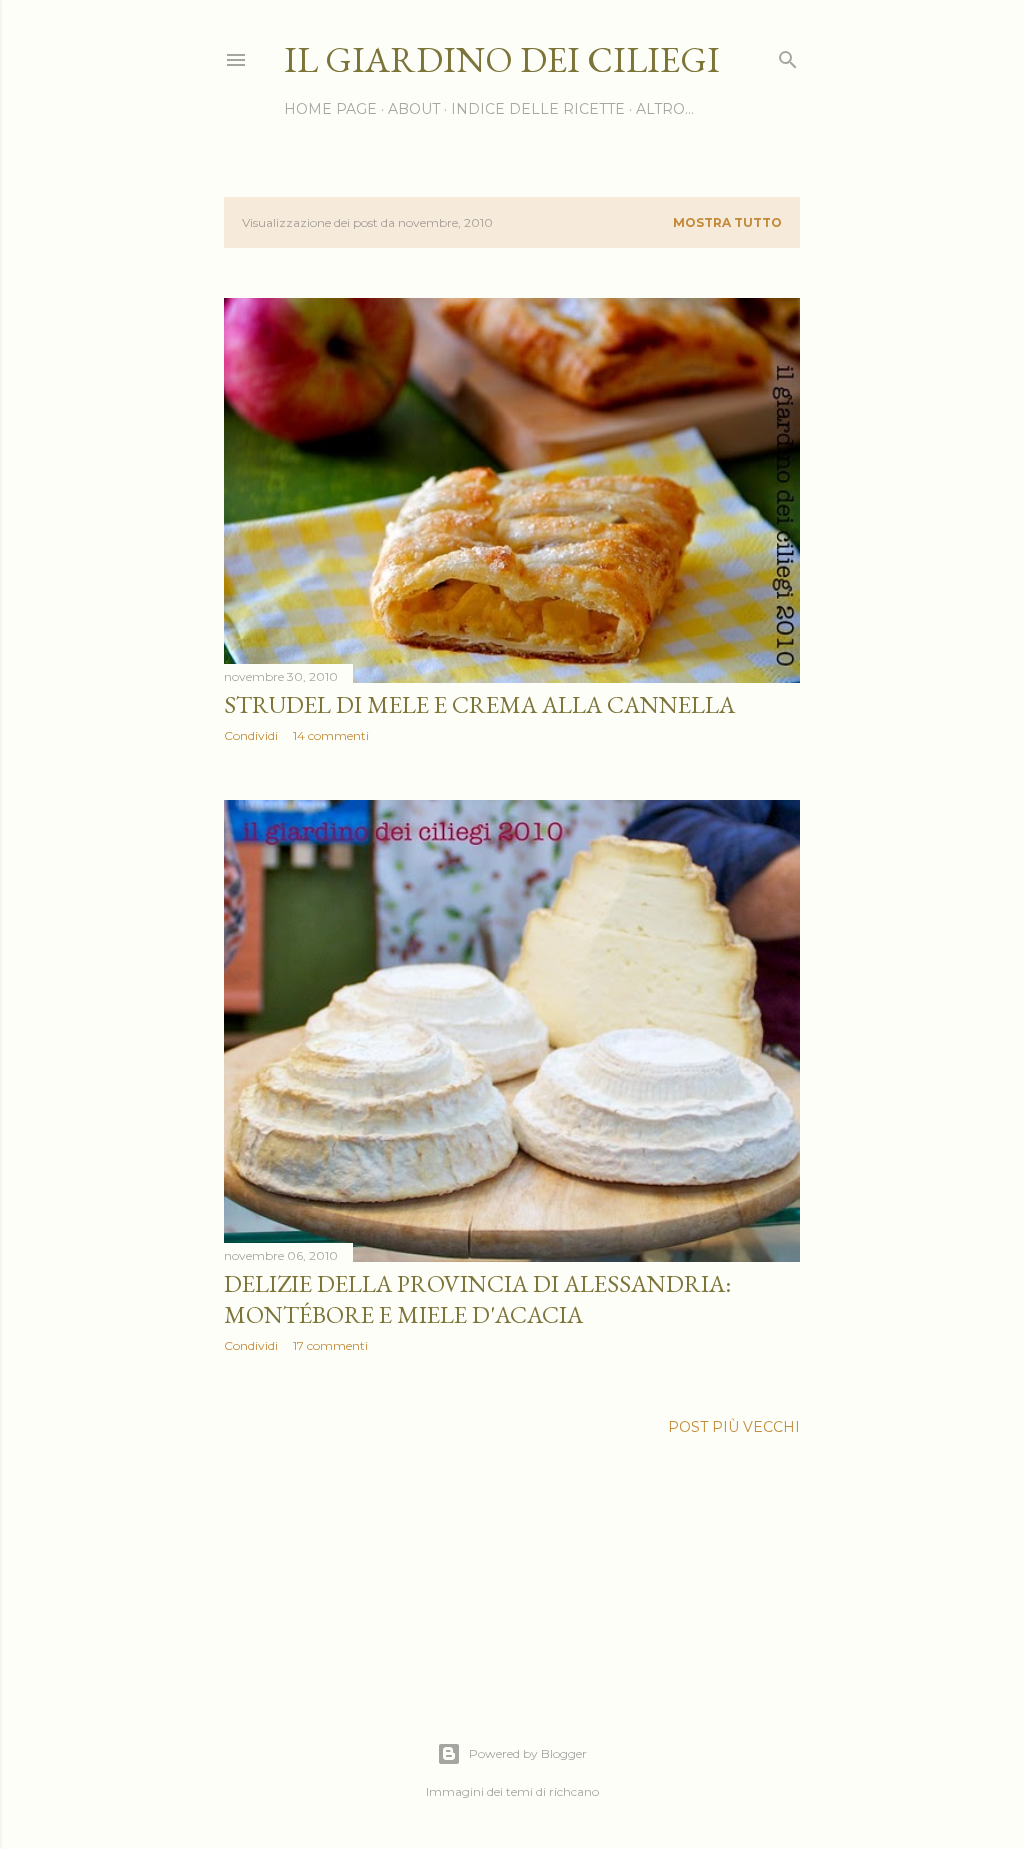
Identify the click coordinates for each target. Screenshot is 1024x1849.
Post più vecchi (734, 1427)
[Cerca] (788, 55)
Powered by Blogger (528, 1753)
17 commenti (330, 1345)
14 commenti (331, 735)
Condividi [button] (251, 735)
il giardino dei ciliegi (502, 59)
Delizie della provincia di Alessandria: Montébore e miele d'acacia (477, 1299)
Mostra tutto (727, 222)
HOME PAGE (330, 109)
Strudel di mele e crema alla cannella (479, 704)
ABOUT (414, 109)
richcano (574, 1791)
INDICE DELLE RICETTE (538, 109)
